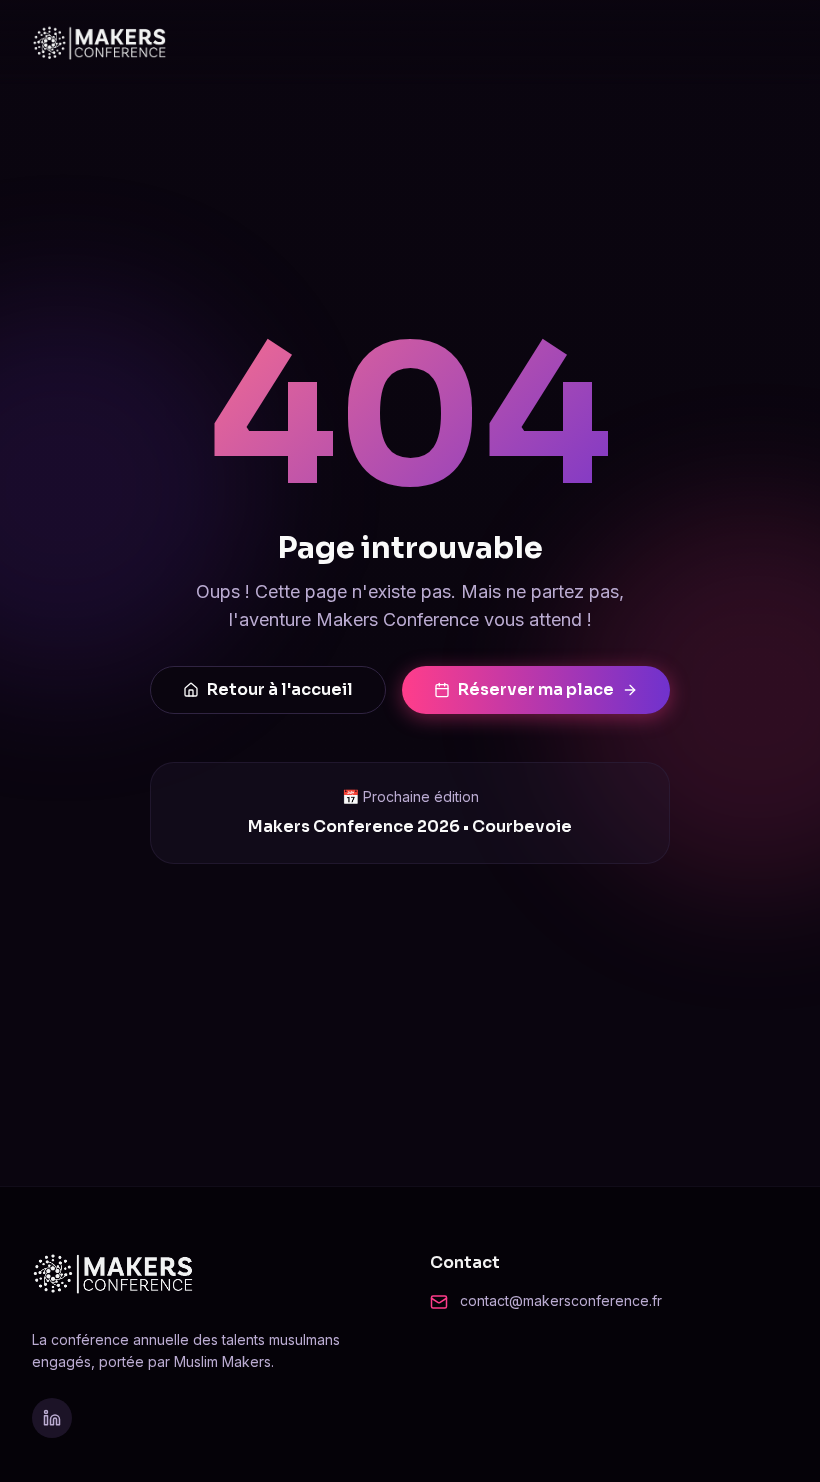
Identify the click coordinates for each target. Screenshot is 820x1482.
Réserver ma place (536, 689)
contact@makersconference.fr (561, 1300)
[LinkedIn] (52, 1418)
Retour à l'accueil (280, 689)
